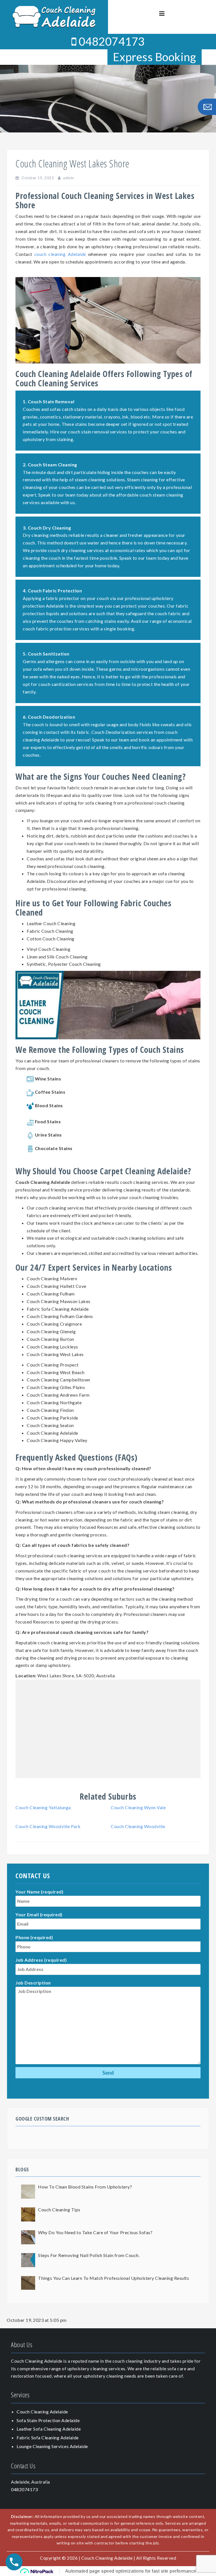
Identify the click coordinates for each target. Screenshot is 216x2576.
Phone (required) (34, 1937)
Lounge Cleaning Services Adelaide (52, 2446)
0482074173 (111, 41)
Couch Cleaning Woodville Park (48, 1826)
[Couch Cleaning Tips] (28, 2214)
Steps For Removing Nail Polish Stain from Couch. (89, 2255)
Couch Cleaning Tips (59, 2210)
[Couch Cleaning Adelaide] (54, 16)
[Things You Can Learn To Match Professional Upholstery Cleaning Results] (28, 2283)
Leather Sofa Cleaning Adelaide (49, 2429)
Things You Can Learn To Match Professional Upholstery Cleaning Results (113, 2278)
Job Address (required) (41, 1960)
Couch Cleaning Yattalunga (43, 1807)
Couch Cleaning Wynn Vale (138, 1807)
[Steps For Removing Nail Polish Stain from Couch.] (28, 2260)
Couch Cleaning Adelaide (42, 2412)
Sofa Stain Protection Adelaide (48, 2420)
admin (68, 178)
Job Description (33, 1983)
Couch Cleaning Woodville (138, 1826)
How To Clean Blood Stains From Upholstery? (85, 2187)
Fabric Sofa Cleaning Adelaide (48, 2437)
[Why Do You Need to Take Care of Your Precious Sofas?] (28, 2237)
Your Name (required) (39, 1892)
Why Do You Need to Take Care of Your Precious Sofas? (95, 2232)
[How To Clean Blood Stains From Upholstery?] (28, 2192)
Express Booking (155, 57)
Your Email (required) (39, 1914)
